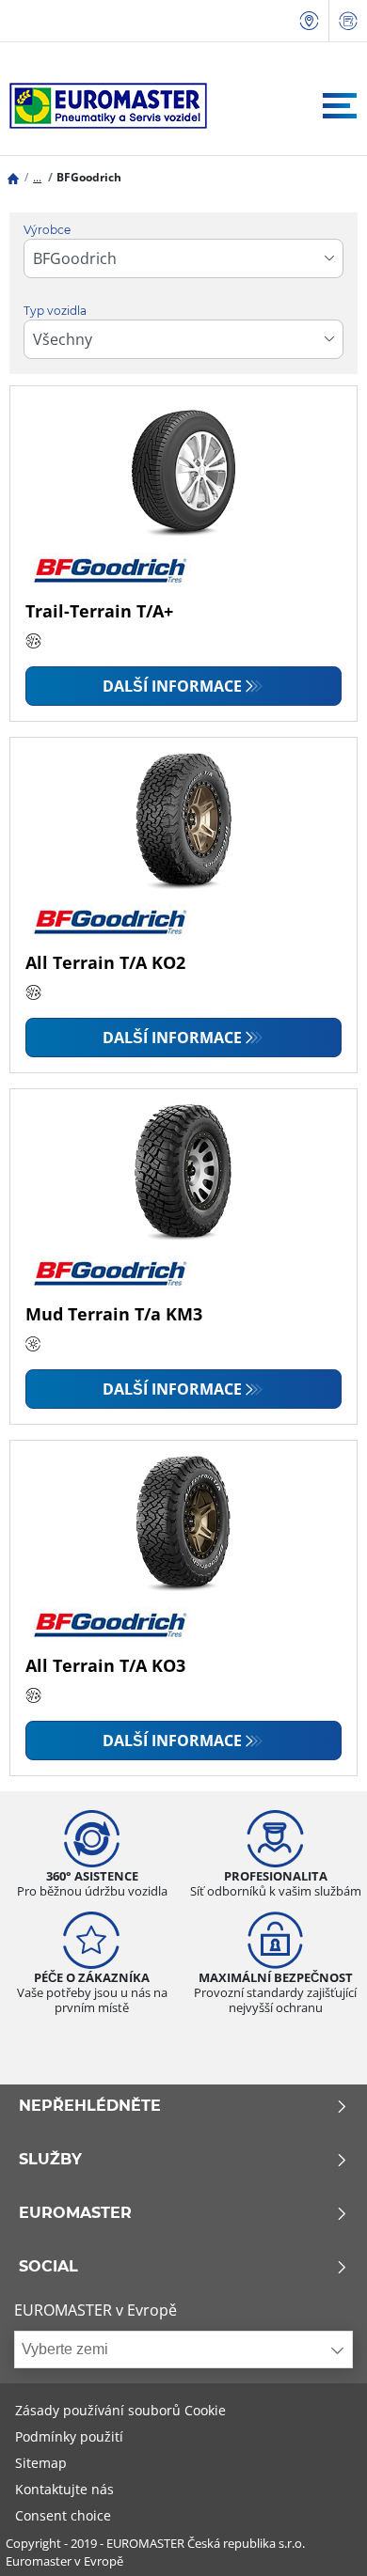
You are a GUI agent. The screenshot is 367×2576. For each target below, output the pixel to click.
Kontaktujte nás (64, 2489)
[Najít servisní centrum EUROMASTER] (310, 21)
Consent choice (63, 2515)
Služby (50, 2160)
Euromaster (75, 2213)
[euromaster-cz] (104, 106)
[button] (37, 177)
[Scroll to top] (318, 2536)
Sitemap (41, 2463)
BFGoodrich (89, 177)
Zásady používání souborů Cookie (120, 2410)
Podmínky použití (69, 2436)
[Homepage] (13, 177)
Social (48, 2267)
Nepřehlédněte (90, 2106)
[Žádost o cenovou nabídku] (348, 21)
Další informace (172, 686)
